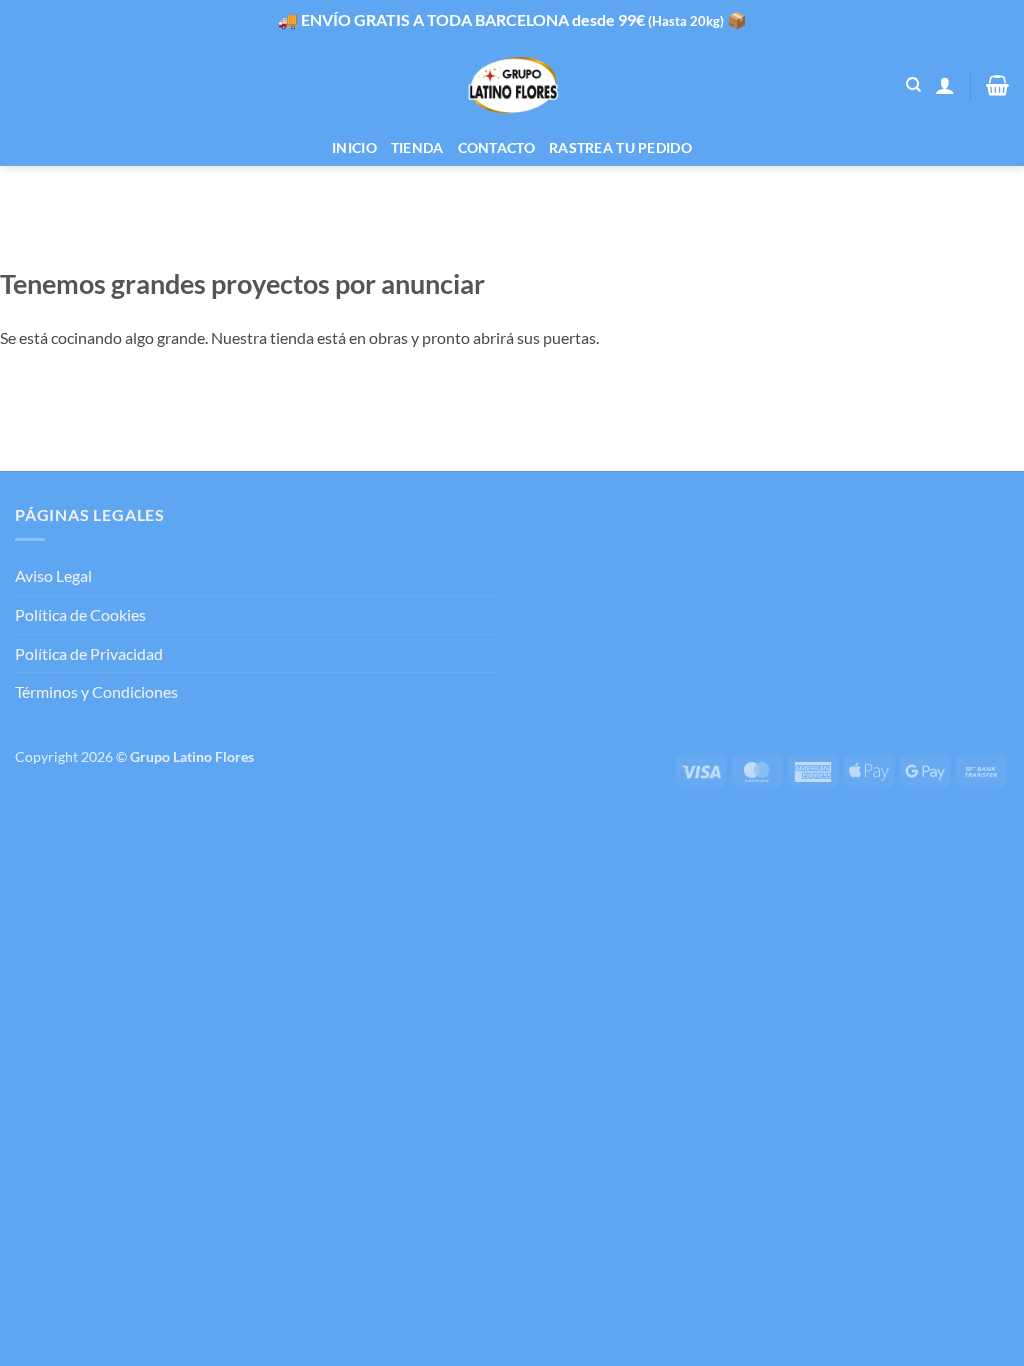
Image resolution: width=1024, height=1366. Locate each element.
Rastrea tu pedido (620, 147)
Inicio (354, 147)
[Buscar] (913, 85)
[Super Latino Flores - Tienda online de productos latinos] (512, 85)
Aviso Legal (53, 575)
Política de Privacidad (89, 653)
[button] (945, 85)
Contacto (496, 147)
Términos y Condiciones (96, 691)
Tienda (417, 147)
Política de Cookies (80, 614)
